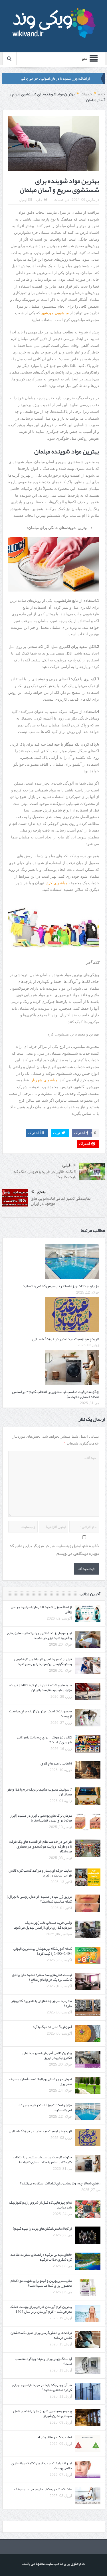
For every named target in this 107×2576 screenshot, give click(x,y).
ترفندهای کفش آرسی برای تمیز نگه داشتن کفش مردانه (41, 2335)
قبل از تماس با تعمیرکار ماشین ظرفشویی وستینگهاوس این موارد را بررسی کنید (43, 1662)
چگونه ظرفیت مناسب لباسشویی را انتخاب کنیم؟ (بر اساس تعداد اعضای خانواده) (55, 1394)
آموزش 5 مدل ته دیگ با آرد (52, 2027)
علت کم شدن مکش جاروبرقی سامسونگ (43, 2489)
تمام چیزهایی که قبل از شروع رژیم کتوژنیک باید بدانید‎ (41, 2205)
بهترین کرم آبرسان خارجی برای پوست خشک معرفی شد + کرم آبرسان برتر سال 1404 (41, 2309)
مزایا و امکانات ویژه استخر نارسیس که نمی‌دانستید (61, 1286)
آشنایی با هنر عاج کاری (56, 1763)
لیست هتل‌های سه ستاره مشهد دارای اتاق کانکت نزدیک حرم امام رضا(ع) (42, 1977)
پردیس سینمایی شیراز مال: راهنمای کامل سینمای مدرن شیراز (43, 2413)
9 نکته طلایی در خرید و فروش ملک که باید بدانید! (45, 1174)
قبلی (66, 1165)
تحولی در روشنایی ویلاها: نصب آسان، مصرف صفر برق (41, 2081)
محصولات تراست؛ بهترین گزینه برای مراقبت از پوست (41, 1714)
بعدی (41, 1192)
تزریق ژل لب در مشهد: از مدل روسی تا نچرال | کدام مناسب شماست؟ (39, 1899)
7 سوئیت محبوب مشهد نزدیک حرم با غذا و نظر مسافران (40, 1792)
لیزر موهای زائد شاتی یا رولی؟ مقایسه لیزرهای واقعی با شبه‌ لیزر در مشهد (40, 1635)
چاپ (39, 200)
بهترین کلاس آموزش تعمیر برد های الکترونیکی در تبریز (47, 2055)
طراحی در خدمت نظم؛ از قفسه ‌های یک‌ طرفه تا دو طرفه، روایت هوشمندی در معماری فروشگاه (41, 1846)
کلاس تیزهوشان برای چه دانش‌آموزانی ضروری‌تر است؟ (45, 1740)
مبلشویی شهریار (44, 1080)
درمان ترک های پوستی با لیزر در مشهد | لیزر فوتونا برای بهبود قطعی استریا (41, 1818)
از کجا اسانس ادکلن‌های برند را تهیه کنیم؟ (42, 2229)
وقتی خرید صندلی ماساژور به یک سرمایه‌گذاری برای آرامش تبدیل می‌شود (43, 1925)
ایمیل (23, 200)
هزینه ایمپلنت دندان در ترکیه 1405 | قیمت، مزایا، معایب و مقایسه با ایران (41, 1688)
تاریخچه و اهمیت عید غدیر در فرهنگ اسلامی (65, 1339)
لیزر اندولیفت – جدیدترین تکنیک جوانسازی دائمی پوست (42, 2466)
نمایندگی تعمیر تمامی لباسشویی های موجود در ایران (61, 1201)
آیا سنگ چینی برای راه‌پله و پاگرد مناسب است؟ (44, 2361)
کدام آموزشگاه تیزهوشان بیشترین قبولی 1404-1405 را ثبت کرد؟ (43, 1951)
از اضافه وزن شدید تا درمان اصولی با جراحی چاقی (55, 78)
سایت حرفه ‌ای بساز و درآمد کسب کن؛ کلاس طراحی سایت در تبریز (40, 1873)
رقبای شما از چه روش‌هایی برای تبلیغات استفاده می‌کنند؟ (60, 2183)
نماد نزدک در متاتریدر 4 (55, 2437)
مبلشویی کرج (57, 883)
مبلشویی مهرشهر (55, 313)
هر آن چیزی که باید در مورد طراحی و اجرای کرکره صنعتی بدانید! (42, 2387)
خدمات (59, 200)
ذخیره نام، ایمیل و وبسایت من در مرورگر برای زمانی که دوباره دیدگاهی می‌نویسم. (54, 1550)
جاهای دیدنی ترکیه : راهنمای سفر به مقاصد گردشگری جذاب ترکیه (41, 2257)
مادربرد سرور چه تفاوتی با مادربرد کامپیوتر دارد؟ (42, 2003)
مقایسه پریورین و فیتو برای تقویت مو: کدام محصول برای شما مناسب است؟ (41, 2283)
